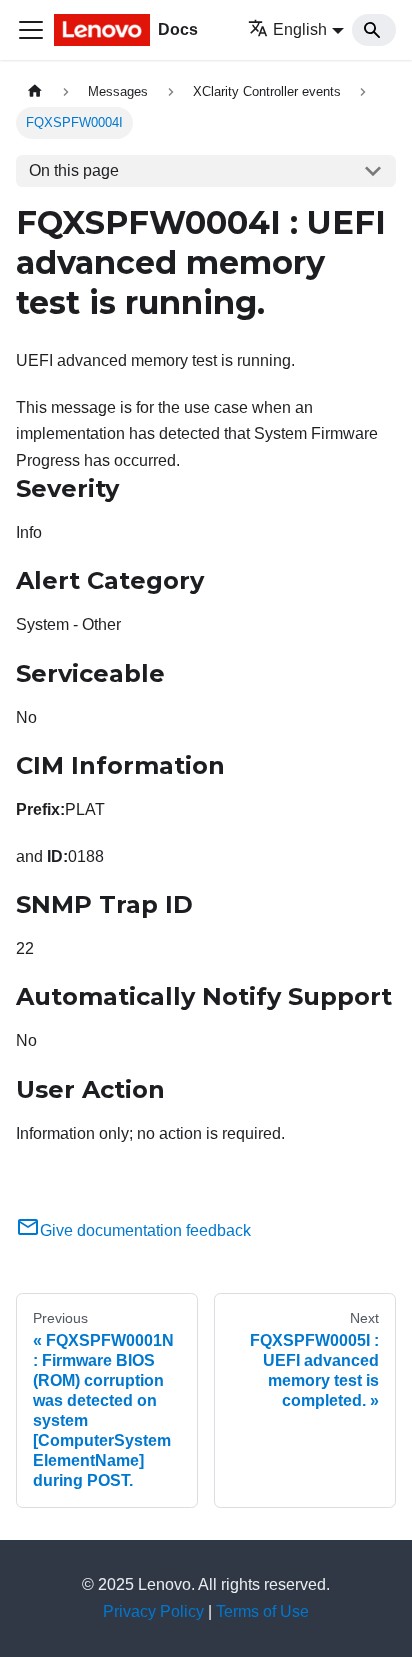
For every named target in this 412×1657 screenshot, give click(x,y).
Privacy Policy (153, 1611)
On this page (74, 170)
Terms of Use (262, 1611)
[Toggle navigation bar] (31, 30)
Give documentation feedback (145, 1230)
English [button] (300, 29)
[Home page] (35, 91)
